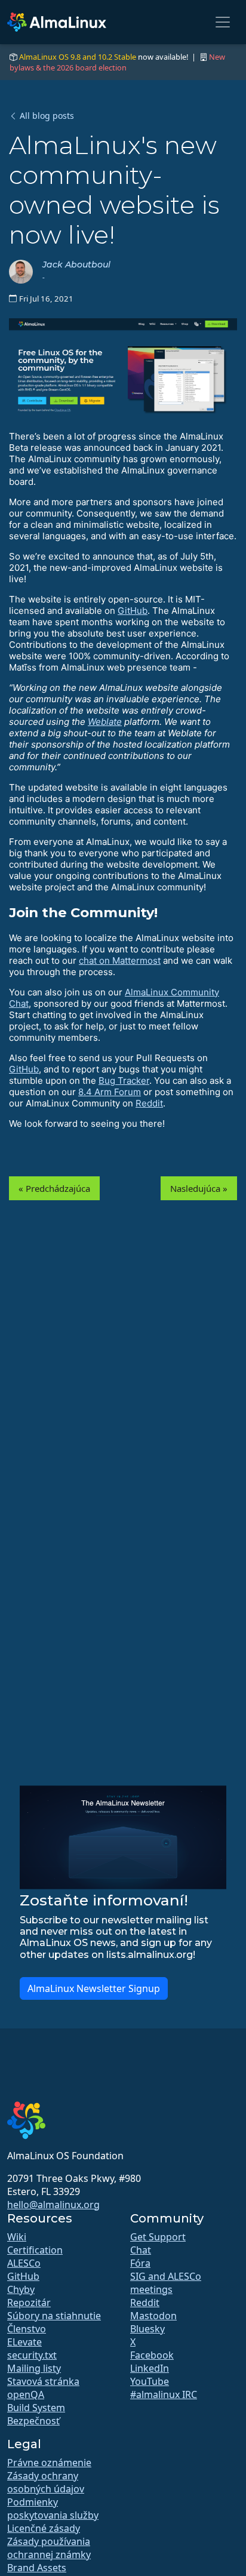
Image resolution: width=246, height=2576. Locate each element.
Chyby (21, 2289)
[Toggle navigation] (223, 22)
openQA (26, 2394)
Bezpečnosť (33, 2421)
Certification (35, 2250)
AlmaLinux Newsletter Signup (94, 1988)
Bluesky (147, 2329)
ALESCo (24, 2263)
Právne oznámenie (49, 2463)
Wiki (17, 2237)
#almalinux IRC (164, 2394)
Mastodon (153, 2316)
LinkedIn (150, 2368)
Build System (36, 2408)
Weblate (105, 722)
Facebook (152, 2355)
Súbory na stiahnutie (54, 2316)
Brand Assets (37, 2568)
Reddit (149, 1103)
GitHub (133, 611)
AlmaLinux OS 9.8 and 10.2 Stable (78, 57)
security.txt (32, 2355)
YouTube (150, 2381)
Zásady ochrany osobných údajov (46, 2482)
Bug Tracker (124, 1080)
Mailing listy (34, 2368)
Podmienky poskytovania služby (53, 2509)
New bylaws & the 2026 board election (117, 62)
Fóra (140, 2263)
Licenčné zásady (44, 2528)
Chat (141, 2250)
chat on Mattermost (120, 960)
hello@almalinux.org (53, 2205)
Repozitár (29, 2303)
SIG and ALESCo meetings (166, 2283)
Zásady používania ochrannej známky (49, 2548)
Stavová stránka (43, 2381)
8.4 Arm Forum (110, 1092)
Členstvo (27, 2329)
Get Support (158, 2237)
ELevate (24, 2342)
